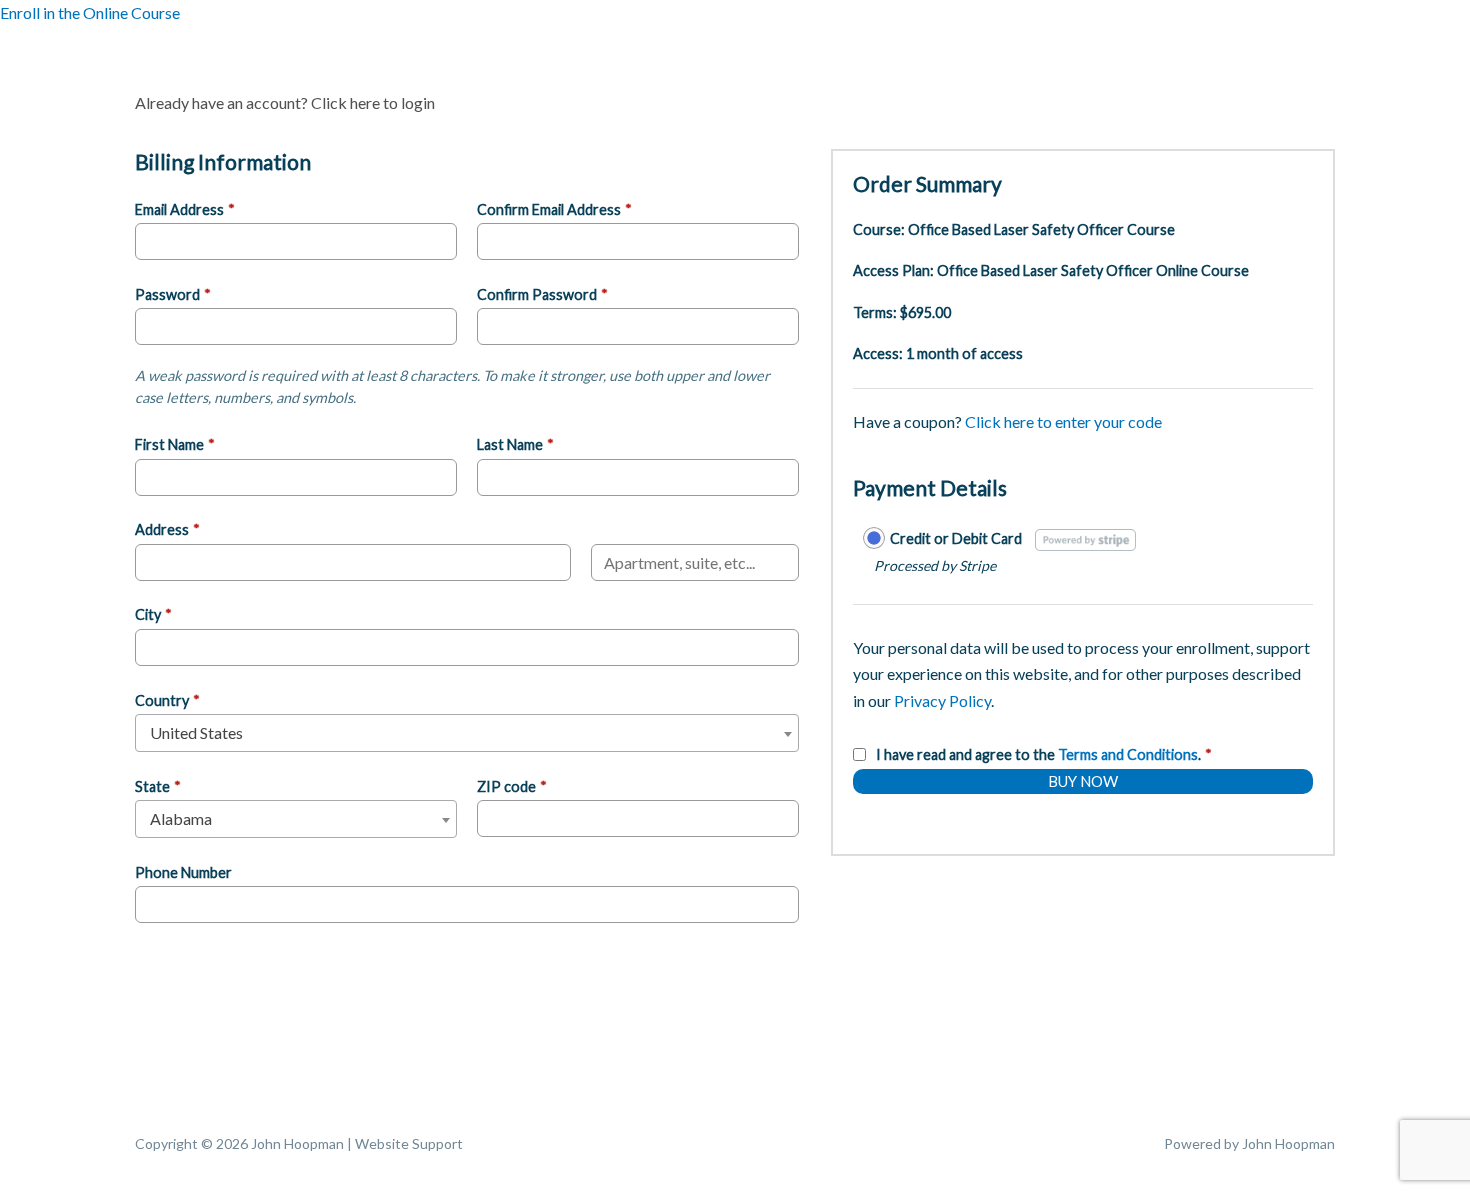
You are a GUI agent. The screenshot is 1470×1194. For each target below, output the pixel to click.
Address (167, 529)
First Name (175, 444)
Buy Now (1083, 781)
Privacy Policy (942, 700)
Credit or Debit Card (956, 538)
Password (173, 294)
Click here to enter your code (1063, 421)
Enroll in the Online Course (90, 12)
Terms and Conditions (1128, 754)
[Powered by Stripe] (1085, 538)
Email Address (185, 209)
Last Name (515, 444)
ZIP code (512, 786)
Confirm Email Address (554, 209)
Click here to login (373, 102)
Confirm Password (542, 294)
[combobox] (467, 733)
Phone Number (183, 872)
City (153, 614)
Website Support (409, 1143)
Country (167, 700)
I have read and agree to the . (1044, 754)
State (158, 786)
